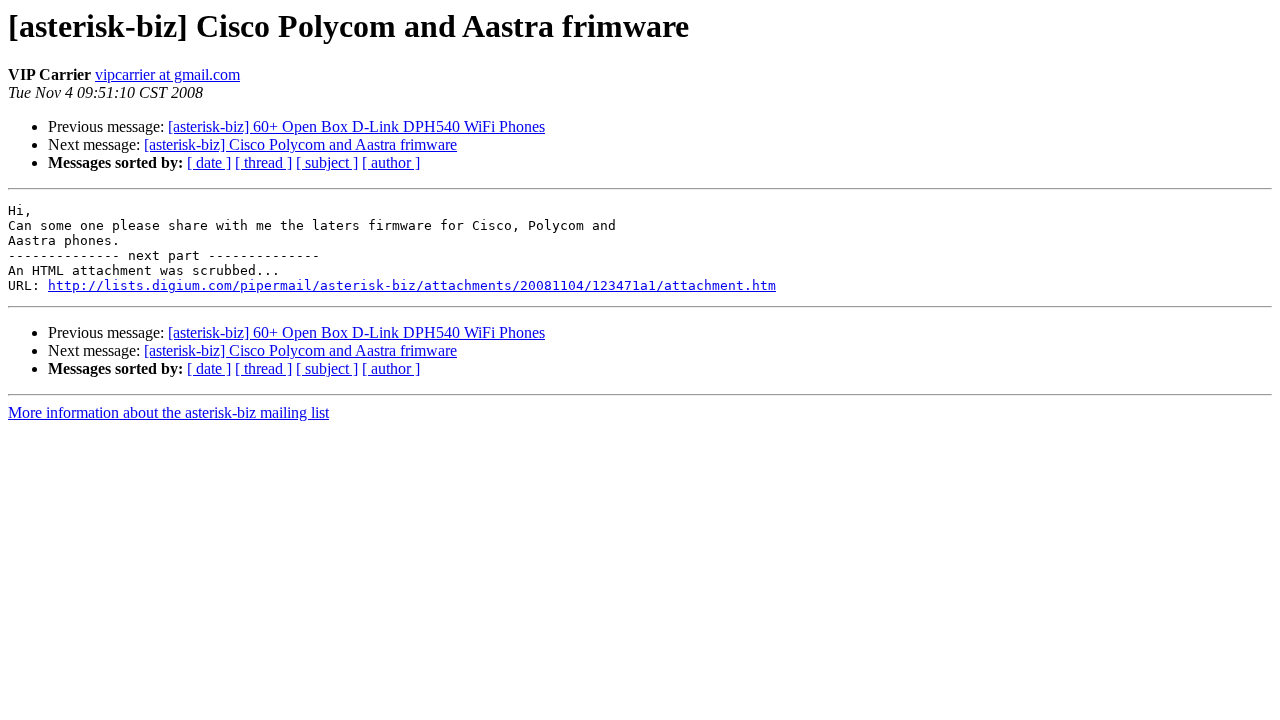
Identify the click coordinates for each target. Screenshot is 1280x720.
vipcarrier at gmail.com (167, 74)
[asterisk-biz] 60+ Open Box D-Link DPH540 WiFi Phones (356, 126)
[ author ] (391, 162)
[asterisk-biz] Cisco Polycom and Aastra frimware (300, 144)
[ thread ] (263, 162)
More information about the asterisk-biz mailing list (168, 412)
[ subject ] (327, 162)
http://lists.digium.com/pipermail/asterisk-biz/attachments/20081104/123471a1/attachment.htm (412, 285)
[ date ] (209, 162)
